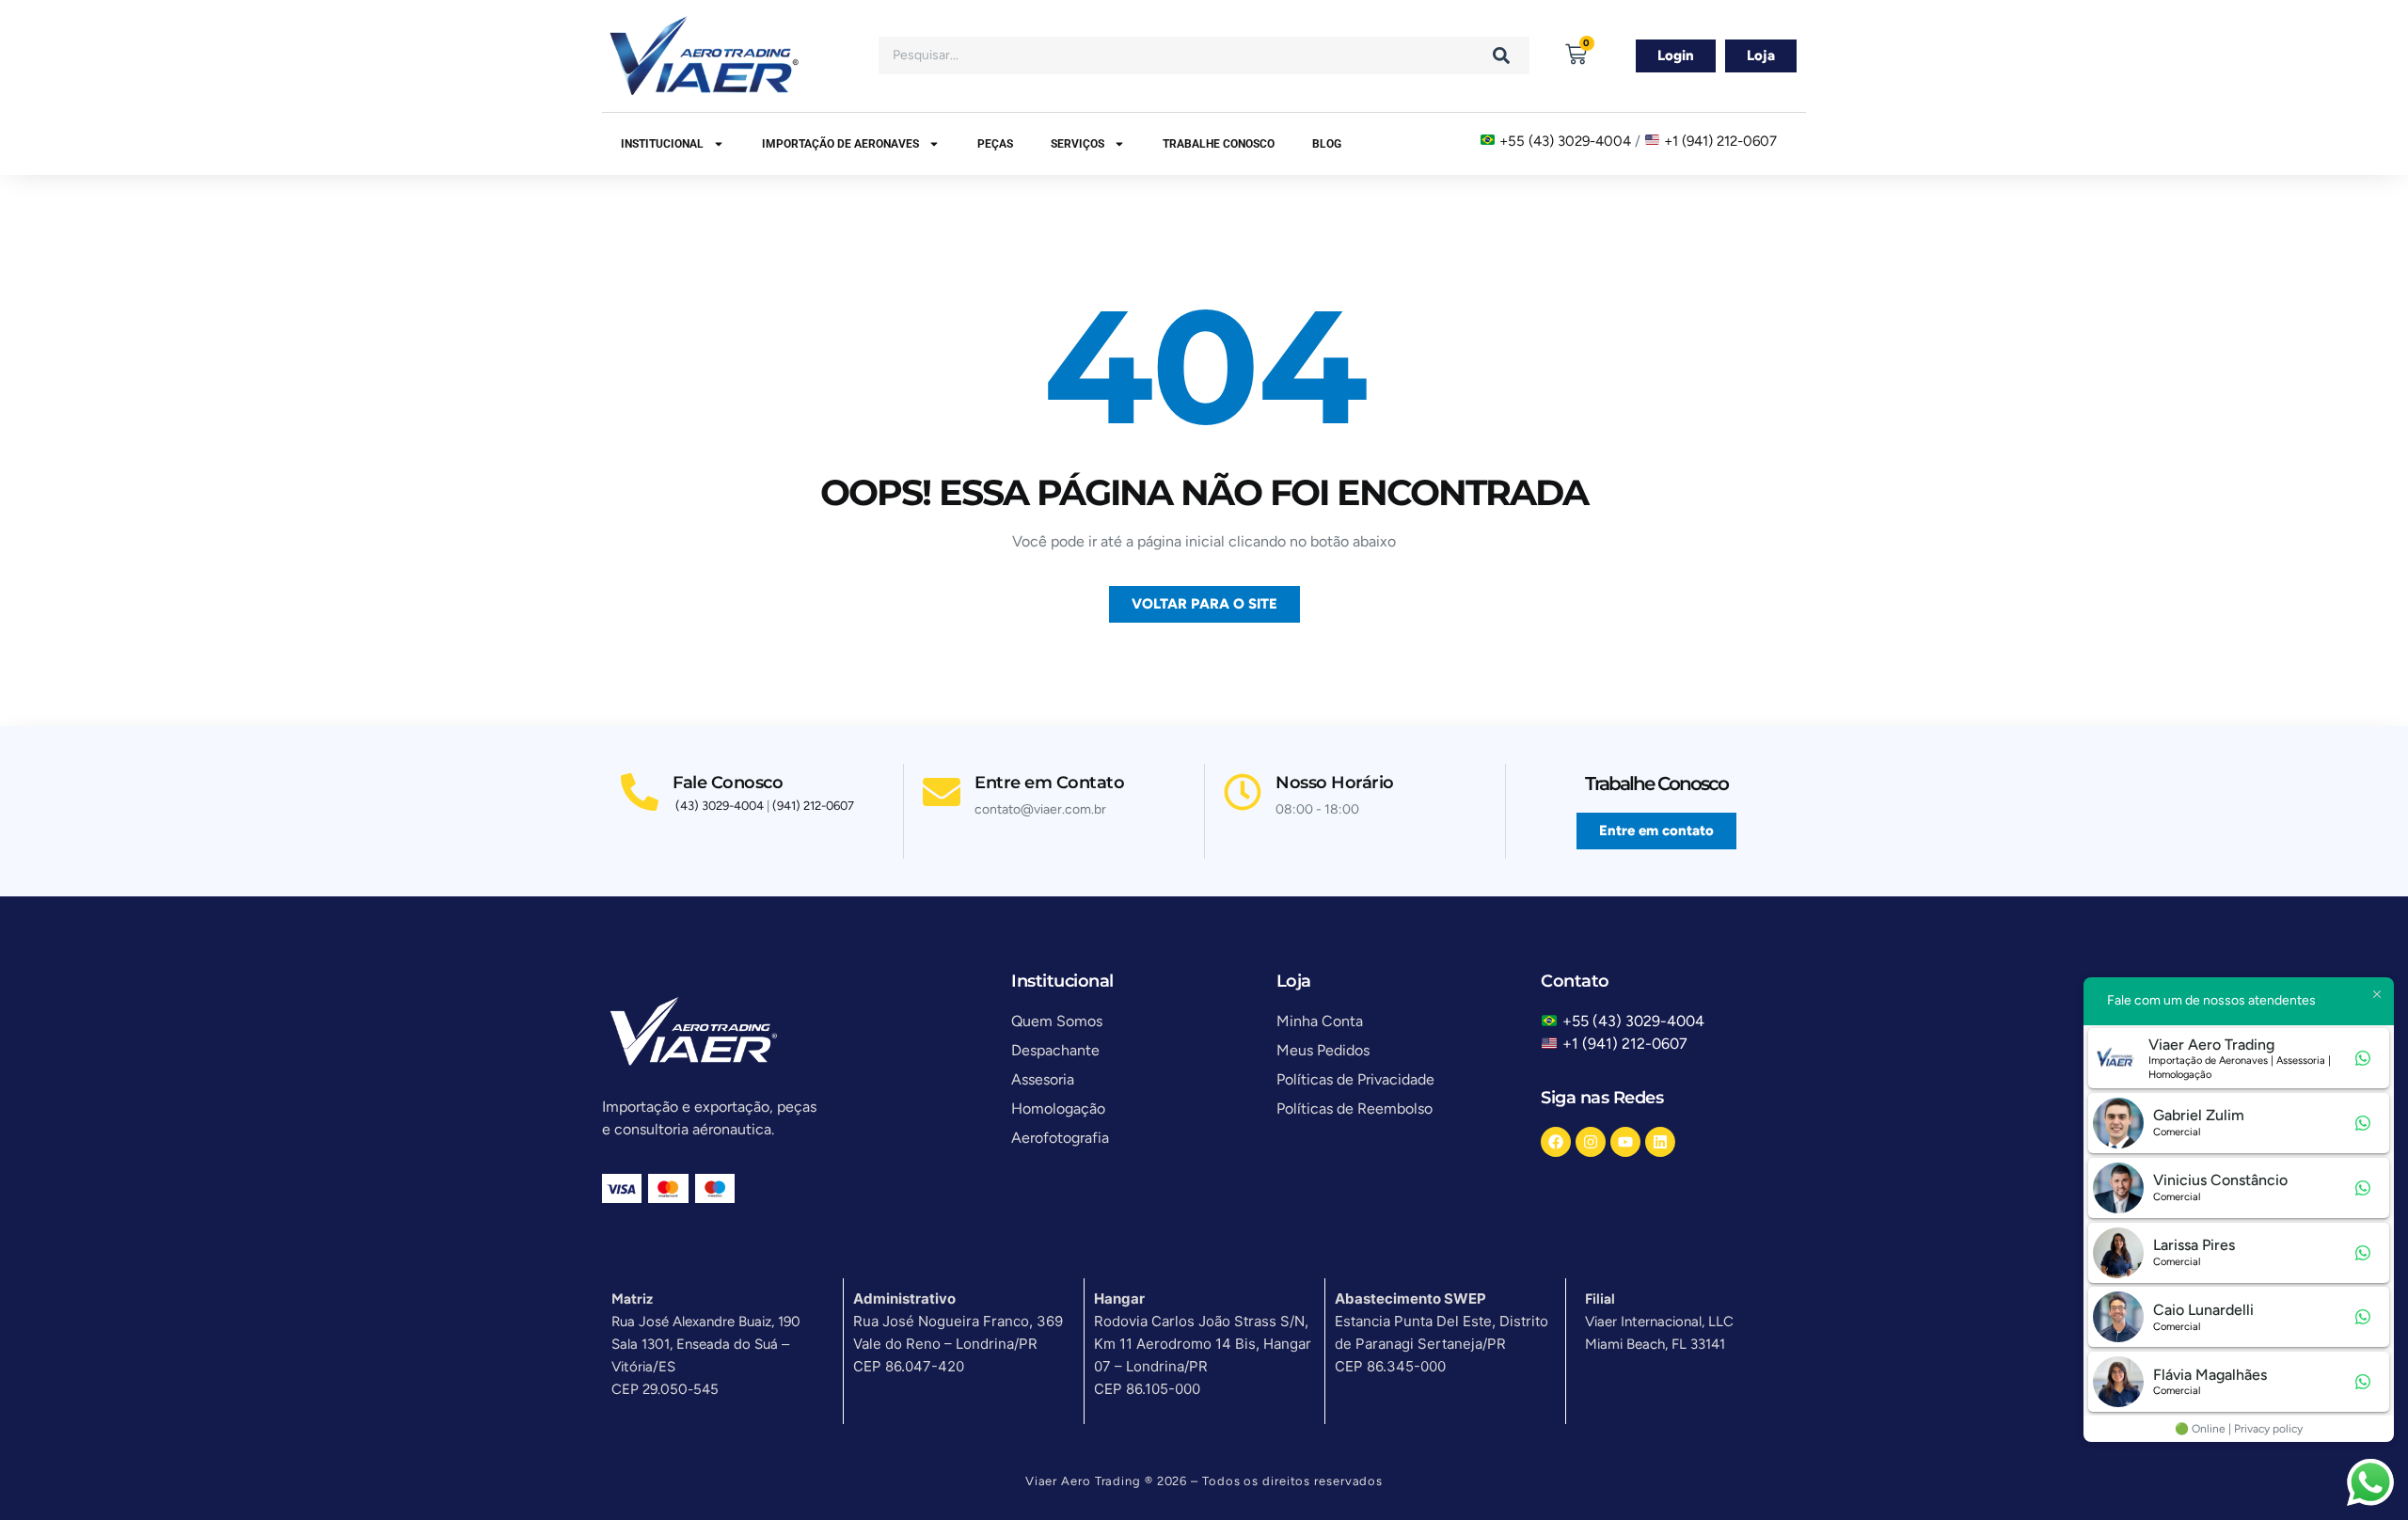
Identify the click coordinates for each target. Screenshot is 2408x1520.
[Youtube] (1625, 1142)
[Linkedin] (1660, 1142)
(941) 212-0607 (813, 806)
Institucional (662, 144)
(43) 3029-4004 (720, 806)
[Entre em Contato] (942, 792)
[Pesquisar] (1501, 55)
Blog (1327, 144)
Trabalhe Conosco (1219, 144)
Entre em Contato (1049, 783)
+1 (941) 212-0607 (1720, 141)
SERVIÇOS (1077, 144)
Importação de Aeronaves (840, 144)
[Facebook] (1556, 1142)
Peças (995, 144)
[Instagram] (1591, 1142)
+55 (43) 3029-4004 (1565, 141)
